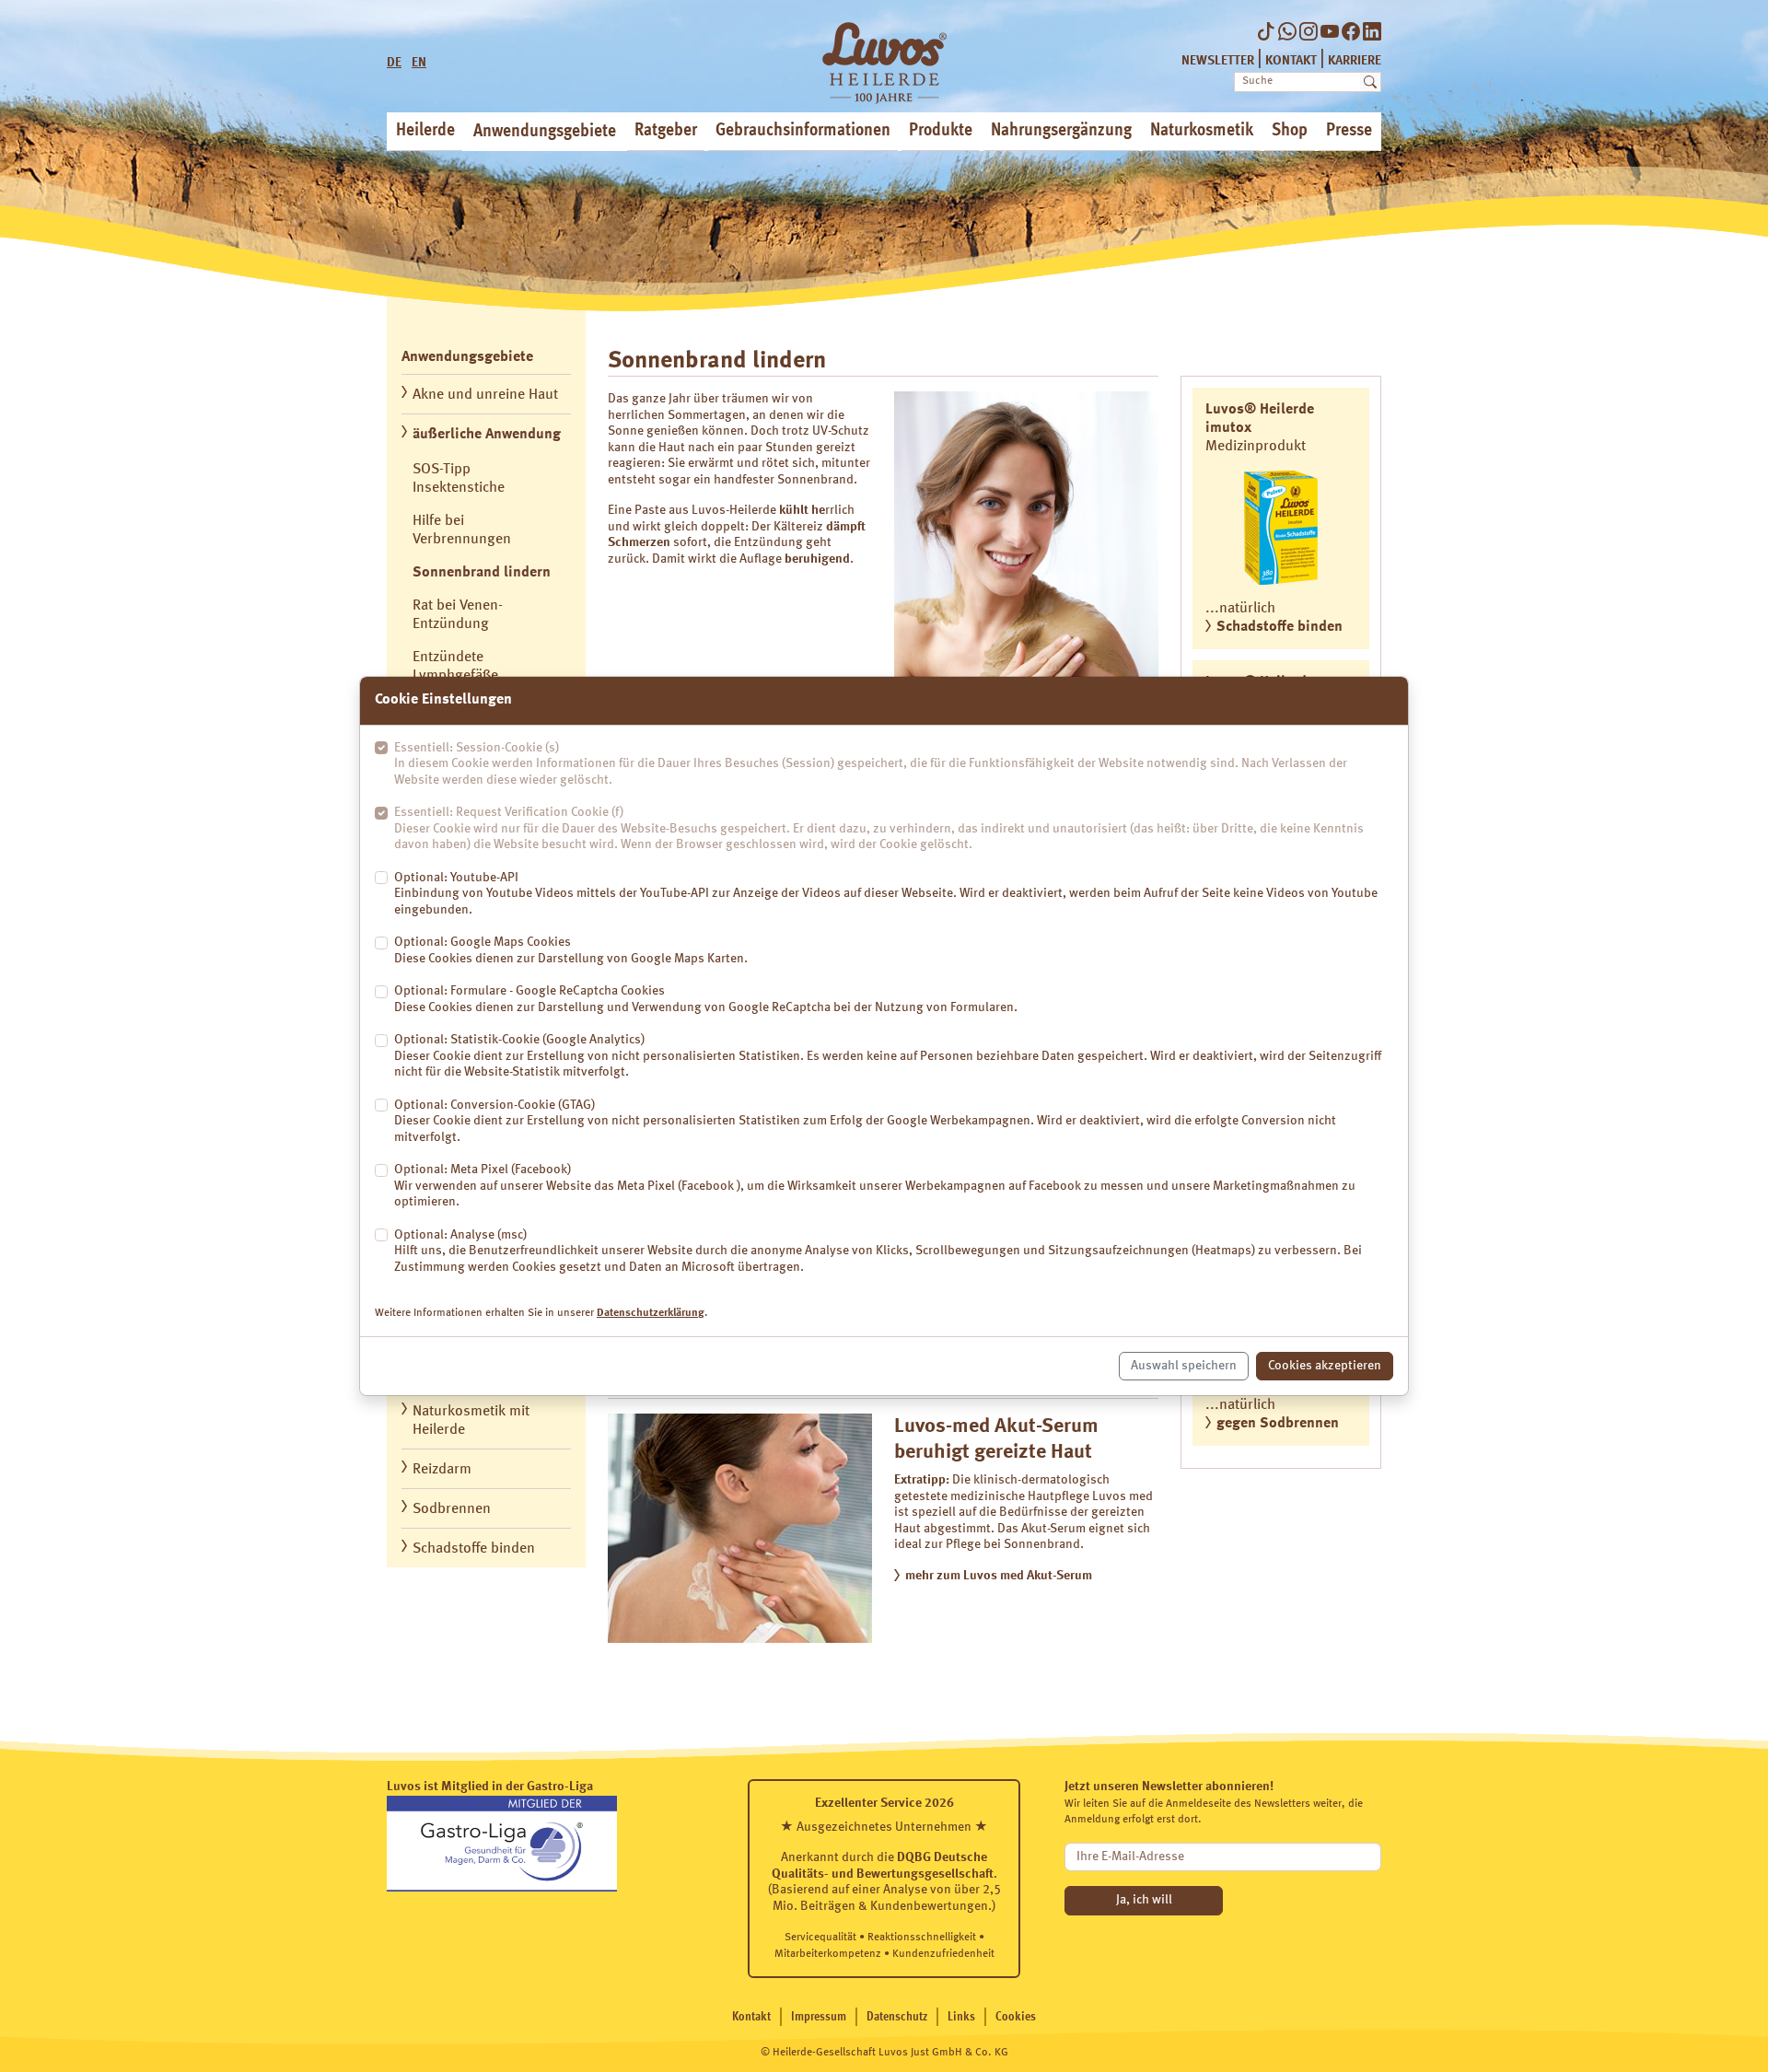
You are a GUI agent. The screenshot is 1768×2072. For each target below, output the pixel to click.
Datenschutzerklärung (651, 1313)
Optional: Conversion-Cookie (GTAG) (865, 1121)
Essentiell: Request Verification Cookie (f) (879, 828)
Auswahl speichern (1184, 1366)
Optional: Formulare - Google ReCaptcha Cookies (706, 999)
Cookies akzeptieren (1325, 1366)
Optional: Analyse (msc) (878, 1251)
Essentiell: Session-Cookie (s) (871, 764)
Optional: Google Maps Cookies (571, 950)
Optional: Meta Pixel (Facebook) (875, 1186)
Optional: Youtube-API (886, 894)
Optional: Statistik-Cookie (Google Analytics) (888, 1056)
